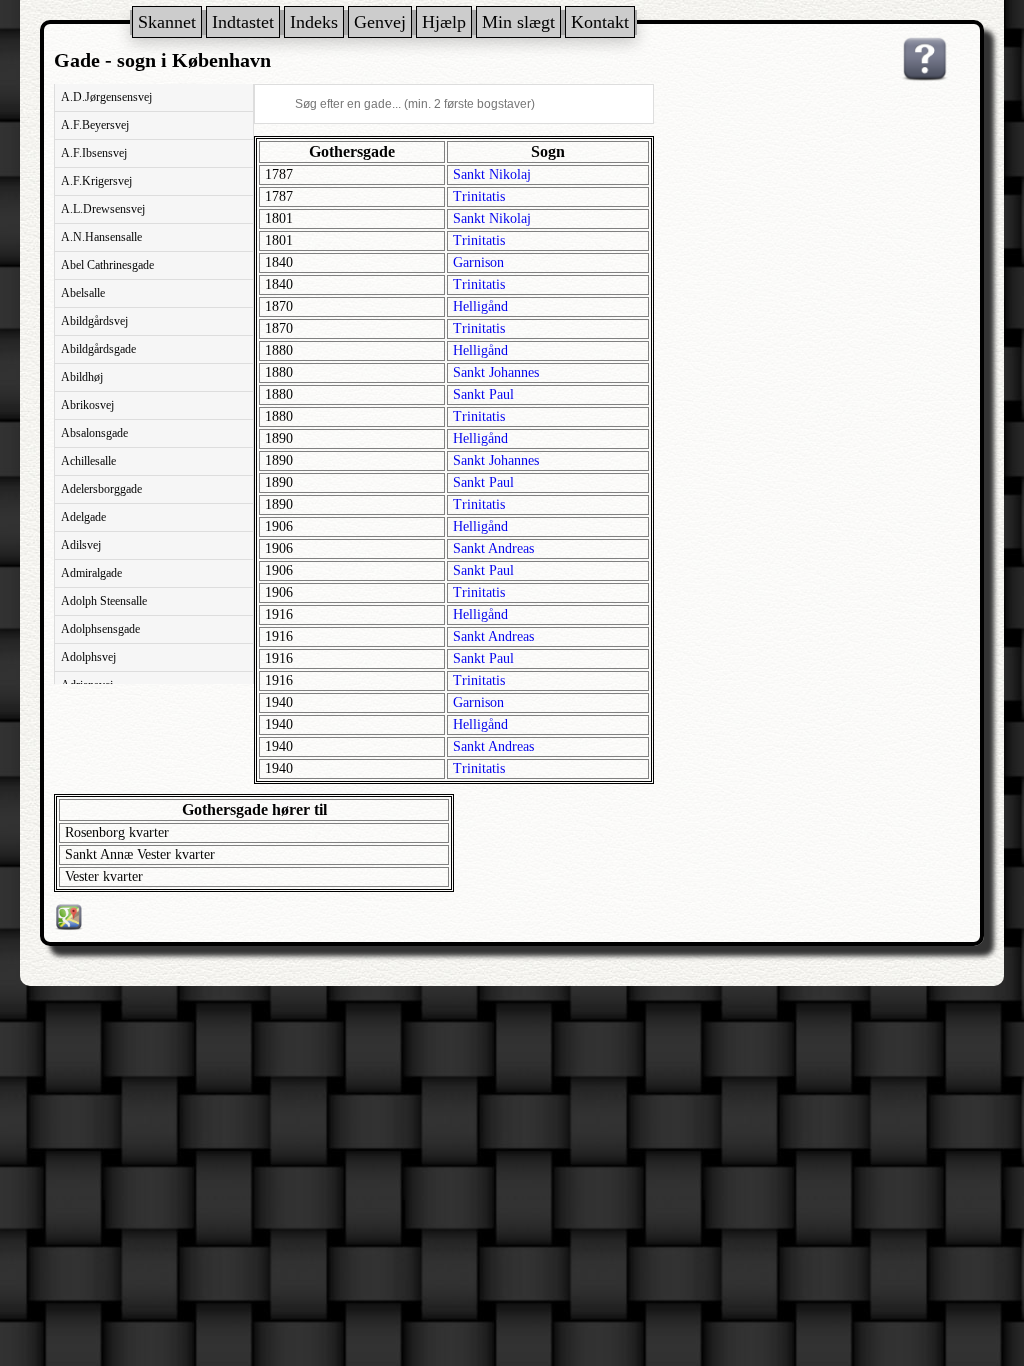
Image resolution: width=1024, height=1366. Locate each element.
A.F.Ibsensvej (94, 153)
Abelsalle (83, 293)
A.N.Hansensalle (101, 237)
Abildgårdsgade (98, 349)
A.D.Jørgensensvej (106, 97)
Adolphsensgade (100, 629)
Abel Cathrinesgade (107, 265)
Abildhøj (82, 377)
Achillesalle (88, 461)
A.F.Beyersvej (95, 125)
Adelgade (83, 517)
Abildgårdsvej (94, 321)
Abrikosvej (87, 405)
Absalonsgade (94, 433)
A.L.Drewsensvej (103, 209)
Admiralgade (91, 573)
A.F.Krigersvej (96, 181)
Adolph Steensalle (104, 601)
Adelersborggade (101, 489)
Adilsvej (81, 545)
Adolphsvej (88, 657)
